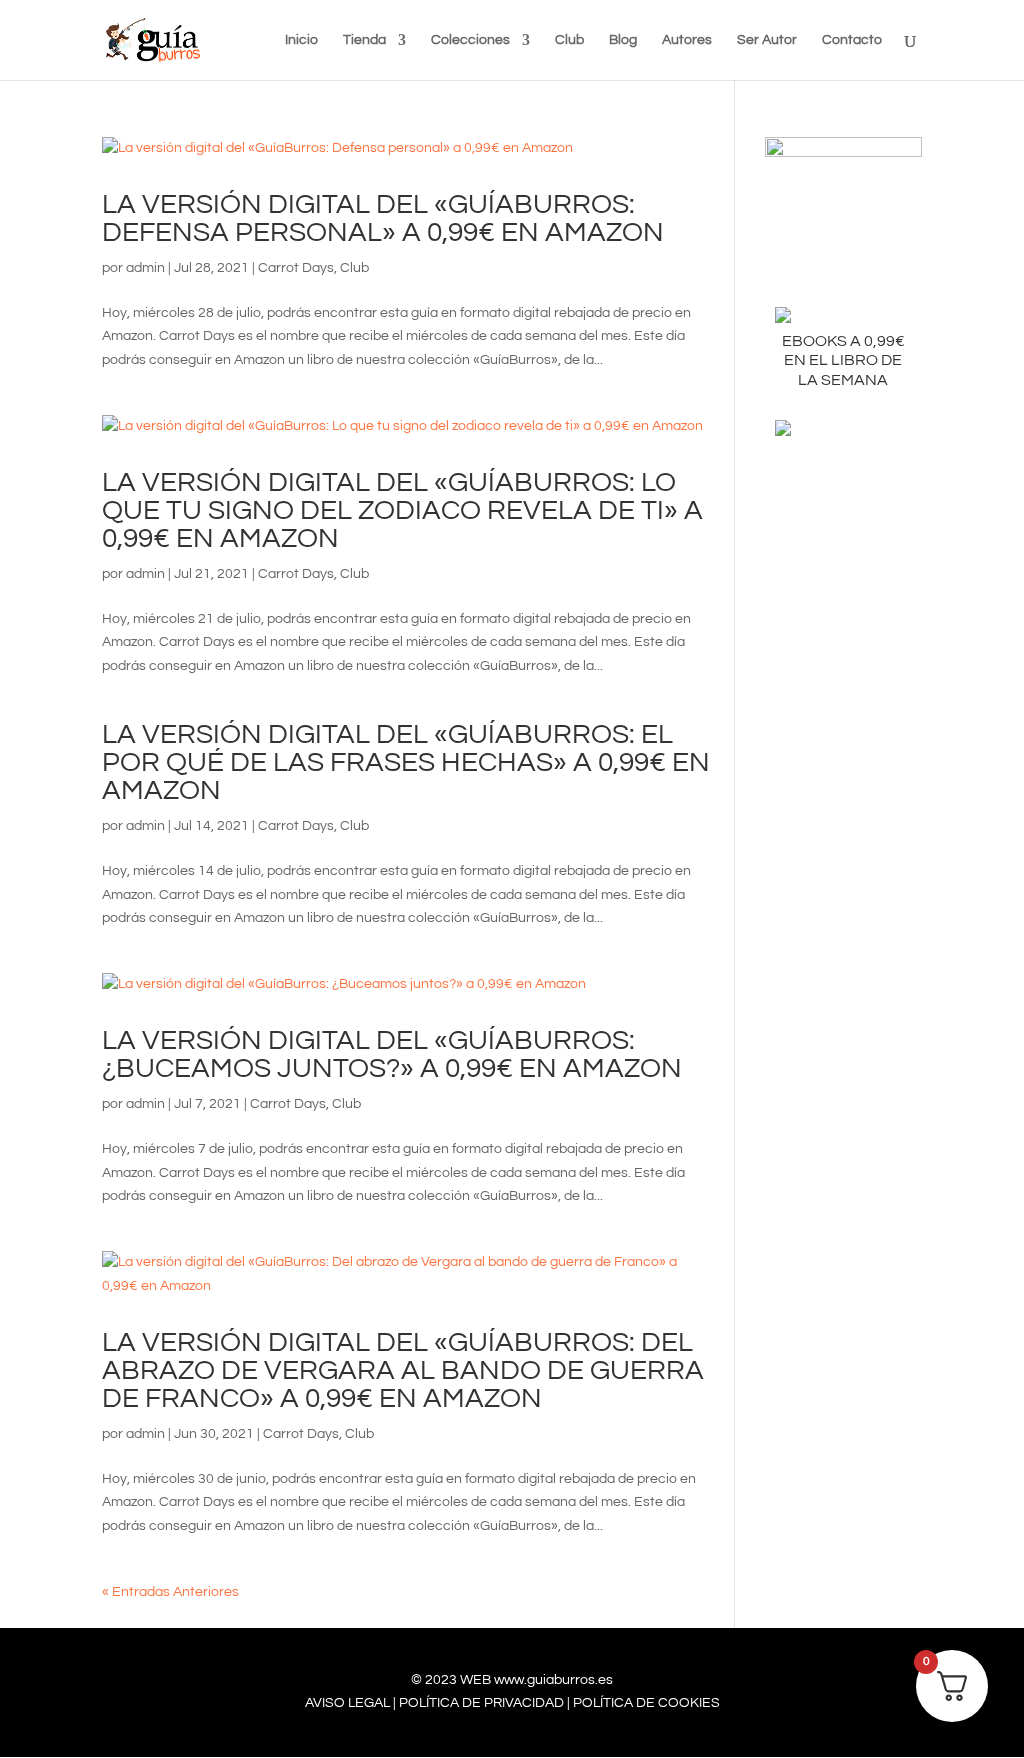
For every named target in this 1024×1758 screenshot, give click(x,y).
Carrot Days (296, 268)
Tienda (364, 40)
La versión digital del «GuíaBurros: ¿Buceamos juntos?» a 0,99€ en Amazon (392, 1054)
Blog (623, 40)
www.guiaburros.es (553, 1680)
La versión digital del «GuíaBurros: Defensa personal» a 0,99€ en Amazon (383, 218)
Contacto (852, 40)
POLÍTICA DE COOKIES (646, 1703)
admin (145, 268)
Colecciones (470, 40)
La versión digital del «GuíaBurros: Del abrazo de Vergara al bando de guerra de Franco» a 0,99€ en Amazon (403, 1370)
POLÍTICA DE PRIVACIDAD (481, 1703)
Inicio (301, 40)
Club (569, 40)
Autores (687, 40)
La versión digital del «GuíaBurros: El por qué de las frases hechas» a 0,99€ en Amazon (406, 762)
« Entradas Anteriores (170, 1592)
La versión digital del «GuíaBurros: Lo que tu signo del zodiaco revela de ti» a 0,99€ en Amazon (402, 510)
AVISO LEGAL (347, 1703)
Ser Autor (767, 40)
